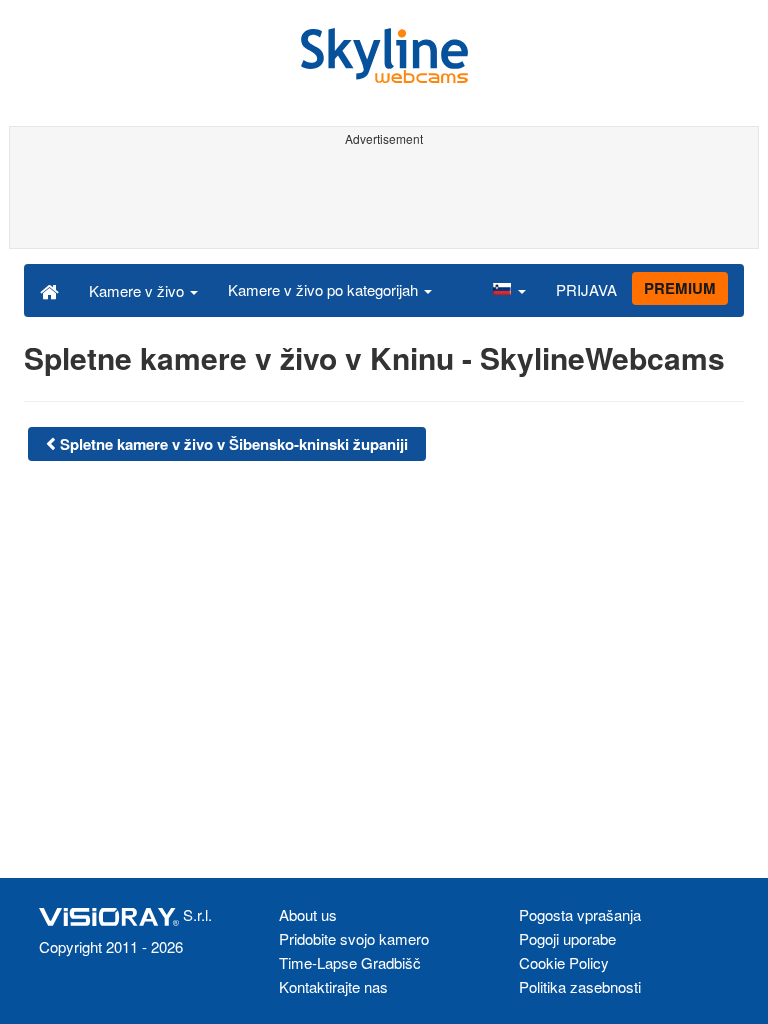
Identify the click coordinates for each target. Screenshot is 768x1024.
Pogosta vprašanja (580, 914)
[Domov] (49, 290)
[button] (509, 290)
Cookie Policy (564, 962)
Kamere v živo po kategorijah (325, 289)
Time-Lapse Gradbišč (350, 962)
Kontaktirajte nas (333, 986)
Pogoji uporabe (567, 938)
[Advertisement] (384, 198)
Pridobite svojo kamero (354, 938)
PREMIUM (680, 288)
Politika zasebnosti (580, 986)
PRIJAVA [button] (586, 289)
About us (308, 914)
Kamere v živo (138, 290)
